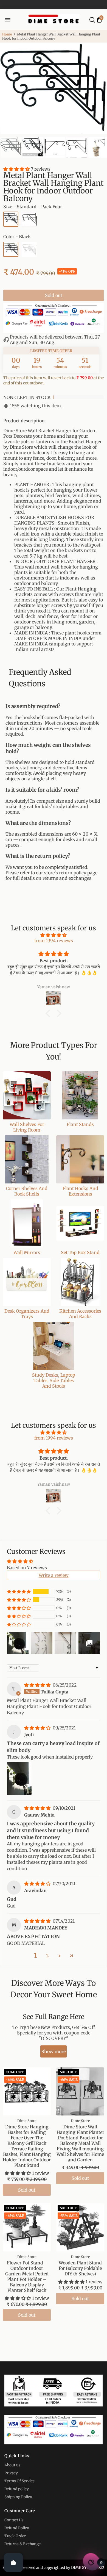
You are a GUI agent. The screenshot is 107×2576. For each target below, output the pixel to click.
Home (7, 34)
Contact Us (14, 2520)
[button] (17, 169)
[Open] (13, 2563)
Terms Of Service (19, 2481)
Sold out (54, 295)
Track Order (15, 2536)
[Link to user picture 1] (19, 1779)
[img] (54, 935)
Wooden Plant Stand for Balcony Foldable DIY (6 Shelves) (80, 2268)
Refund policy (17, 2489)
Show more (54, 2051)
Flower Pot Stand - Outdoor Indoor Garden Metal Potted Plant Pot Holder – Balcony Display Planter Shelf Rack (27, 2276)
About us (12, 2465)
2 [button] (47, 1956)
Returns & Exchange (22, 2544)
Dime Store (27, 2121)
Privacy (11, 2473)
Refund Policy (17, 2528)
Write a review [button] (54, 1575)
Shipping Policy (18, 2497)
